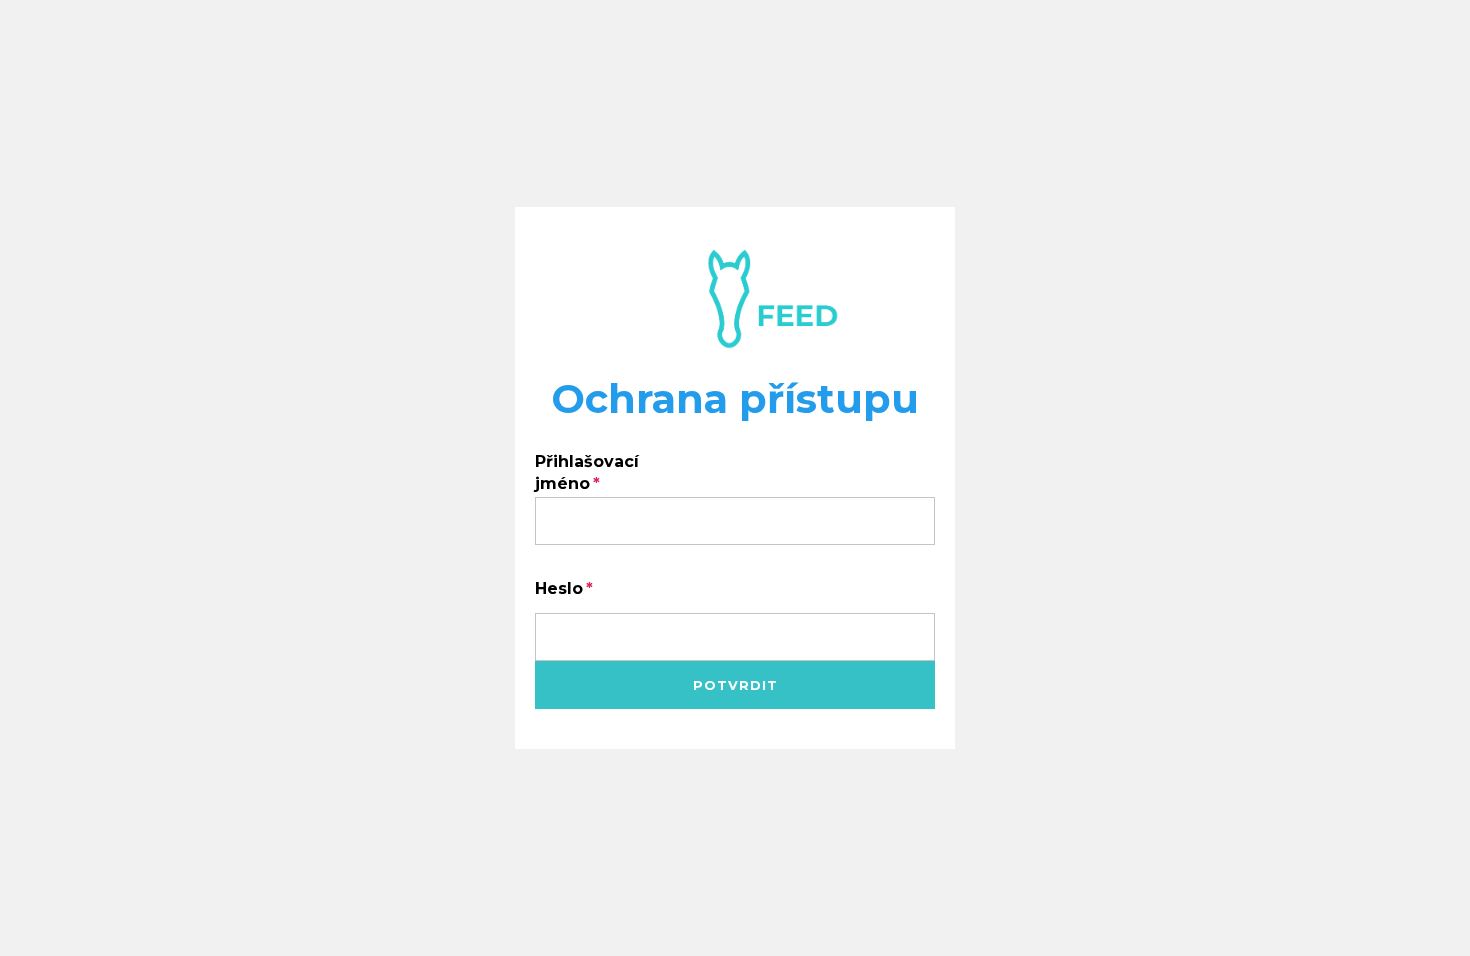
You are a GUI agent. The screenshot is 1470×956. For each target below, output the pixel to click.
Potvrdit (735, 685)
